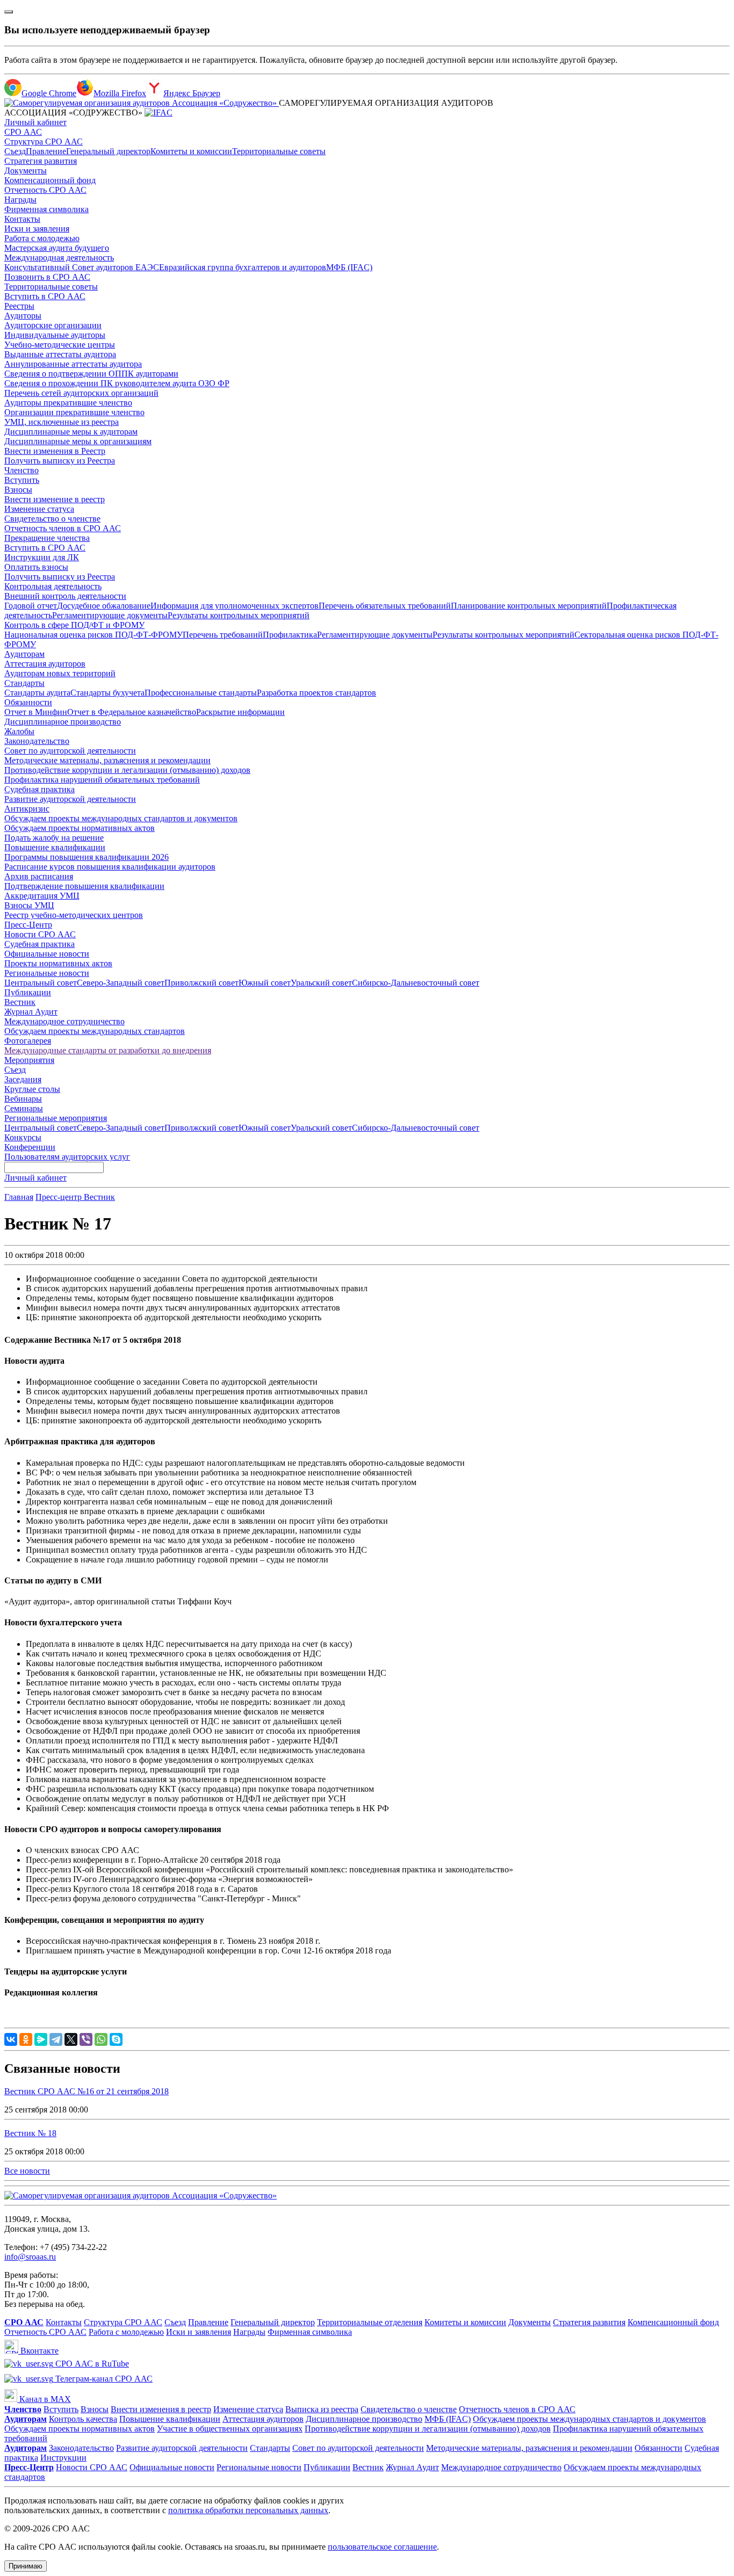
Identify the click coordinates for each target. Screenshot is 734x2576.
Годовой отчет (31, 606)
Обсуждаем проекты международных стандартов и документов (121, 818)
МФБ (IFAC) (349, 267)
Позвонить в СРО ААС (47, 277)
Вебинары (23, 1099)
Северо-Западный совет (121, 983)
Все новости (27, 2171)
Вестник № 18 (30, 2133)
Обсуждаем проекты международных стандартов (95, 1031)
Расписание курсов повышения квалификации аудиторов (110, 867)
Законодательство (37, 741)
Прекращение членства (47, 538)
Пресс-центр (60, 1197)
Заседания (23, 1079)
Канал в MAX (44, 2399)
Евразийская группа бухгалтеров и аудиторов (243, 267)
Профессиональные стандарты (201, 693)
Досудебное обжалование (104, 606)
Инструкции (63, 2458)
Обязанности (28, 702)
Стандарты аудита (37, 693)
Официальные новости (47, 954)
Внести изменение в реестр (55, 499)
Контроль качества (83, 2419)
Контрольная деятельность (53, 586)
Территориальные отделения (370, 2322)
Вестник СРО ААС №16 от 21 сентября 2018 (87, 2091)
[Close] (9, 12)
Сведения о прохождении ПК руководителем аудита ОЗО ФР (117, 383)
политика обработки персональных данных (248, 2510)
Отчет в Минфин (36, 712)
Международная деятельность (59, 258)
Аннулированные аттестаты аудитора (73, 364)
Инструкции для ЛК (42, 557)
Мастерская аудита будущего (57, 248)
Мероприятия (29, 1060)
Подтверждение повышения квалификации (84, 886)
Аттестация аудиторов (45, 664)
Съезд (15, 151)
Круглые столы (32, 1089)
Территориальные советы (279, 151)
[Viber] (86, 2039)
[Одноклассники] (26, 2039)
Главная (19, 1197)
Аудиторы (23, 316)
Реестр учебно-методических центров (74, 915)
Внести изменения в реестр (161, 2409)
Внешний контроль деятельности (65, 596)
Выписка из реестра (322, 2409)
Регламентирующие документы (110, 615)
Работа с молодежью (42, 238)
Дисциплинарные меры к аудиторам (71, 432)
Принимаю (26, 2566)
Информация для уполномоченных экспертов (235, 606)
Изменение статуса (39, 509)
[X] (71, 2039)
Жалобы (19, 731)
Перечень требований (223, 635)
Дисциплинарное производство (63, 722)
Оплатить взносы (36, 567)
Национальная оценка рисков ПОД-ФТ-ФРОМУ (93, 635)
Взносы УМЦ (29, 905)
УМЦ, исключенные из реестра (62, 422)
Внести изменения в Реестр (55, 451)
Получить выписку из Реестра (60, 461)
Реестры (19, 306)
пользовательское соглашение (382, 2547)
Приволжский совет (202, 983)
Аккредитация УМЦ (42, 896)
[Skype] (116, 2039)
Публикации (28, 992)
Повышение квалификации (55, 847)
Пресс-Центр (28, 925)
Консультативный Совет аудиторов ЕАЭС (82, 267)
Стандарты (24, 683)
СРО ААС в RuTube (91, 2364)
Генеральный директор (108, 151)
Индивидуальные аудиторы (55, 335)
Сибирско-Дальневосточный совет (416, 983)
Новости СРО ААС (40, 934)
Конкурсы (23, 1137)
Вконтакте (38, 2351)
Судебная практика (39, 789)
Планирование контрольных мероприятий (529, 606)
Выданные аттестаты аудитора (60, 354)
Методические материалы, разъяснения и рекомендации (107, 760)
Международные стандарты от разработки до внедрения (108, 1050)
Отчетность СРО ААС (45, 190)
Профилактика (290, 635)
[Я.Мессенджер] (41, 2039)
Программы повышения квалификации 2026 (87, 857)
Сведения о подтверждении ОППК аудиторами (91, 374)
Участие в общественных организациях (230, 2429)
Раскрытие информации (240, 712)
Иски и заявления (37, 229)
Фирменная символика (46, 209)
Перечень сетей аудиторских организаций (81, 393)
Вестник (20, 1002)
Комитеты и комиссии (191, 151)
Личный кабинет (35, 122)
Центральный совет (41, 983)
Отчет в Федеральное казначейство (132, 712)
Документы (26, 171)
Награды (20, 200)
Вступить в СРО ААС (45, 296)
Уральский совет (321, 983)
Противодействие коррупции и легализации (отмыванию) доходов (127, 770)
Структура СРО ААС (44, 142)
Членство (21, 470)
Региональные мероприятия (56, 1118)
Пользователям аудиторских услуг (67, 1157)
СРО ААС (23, 132)
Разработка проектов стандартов (316, 693)
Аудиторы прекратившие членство (68, 403)
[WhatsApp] (101, 2039)
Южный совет (265, 983)
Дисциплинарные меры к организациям (78, 441)
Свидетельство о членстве (52, 519)
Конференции (30, 1147)
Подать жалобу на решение (54, 838)
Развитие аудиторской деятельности (70, 799)
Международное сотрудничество (64, 1021)
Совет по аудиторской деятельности (70, 751)
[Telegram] (56, 2039)
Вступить (22, 480)
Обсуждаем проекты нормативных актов (80, 828)
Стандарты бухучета (107, 693)
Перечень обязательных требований (385, 606)
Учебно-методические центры (60, 345)
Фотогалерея (28, 1041)
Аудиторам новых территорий (60, 673)
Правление (46, 151)
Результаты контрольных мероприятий (239, 615)
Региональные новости (47, 973)
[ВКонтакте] (11, 2039)
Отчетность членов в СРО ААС (63, 528)
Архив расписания (39, 876)
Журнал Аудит (31, 1012)
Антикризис (27, 809)
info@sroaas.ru (30, 2257)
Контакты (22, 219)
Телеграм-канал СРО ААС (103, 2379)
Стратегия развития (41, 161)
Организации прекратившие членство (74, 412)
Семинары (24, 1108)
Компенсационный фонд (50, 180)
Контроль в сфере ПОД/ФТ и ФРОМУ (74, 625)
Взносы (18, 490)
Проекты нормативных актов (58, 963)
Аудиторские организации (53, 325)
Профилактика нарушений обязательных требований (102, 780)
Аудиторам (24, 654)
